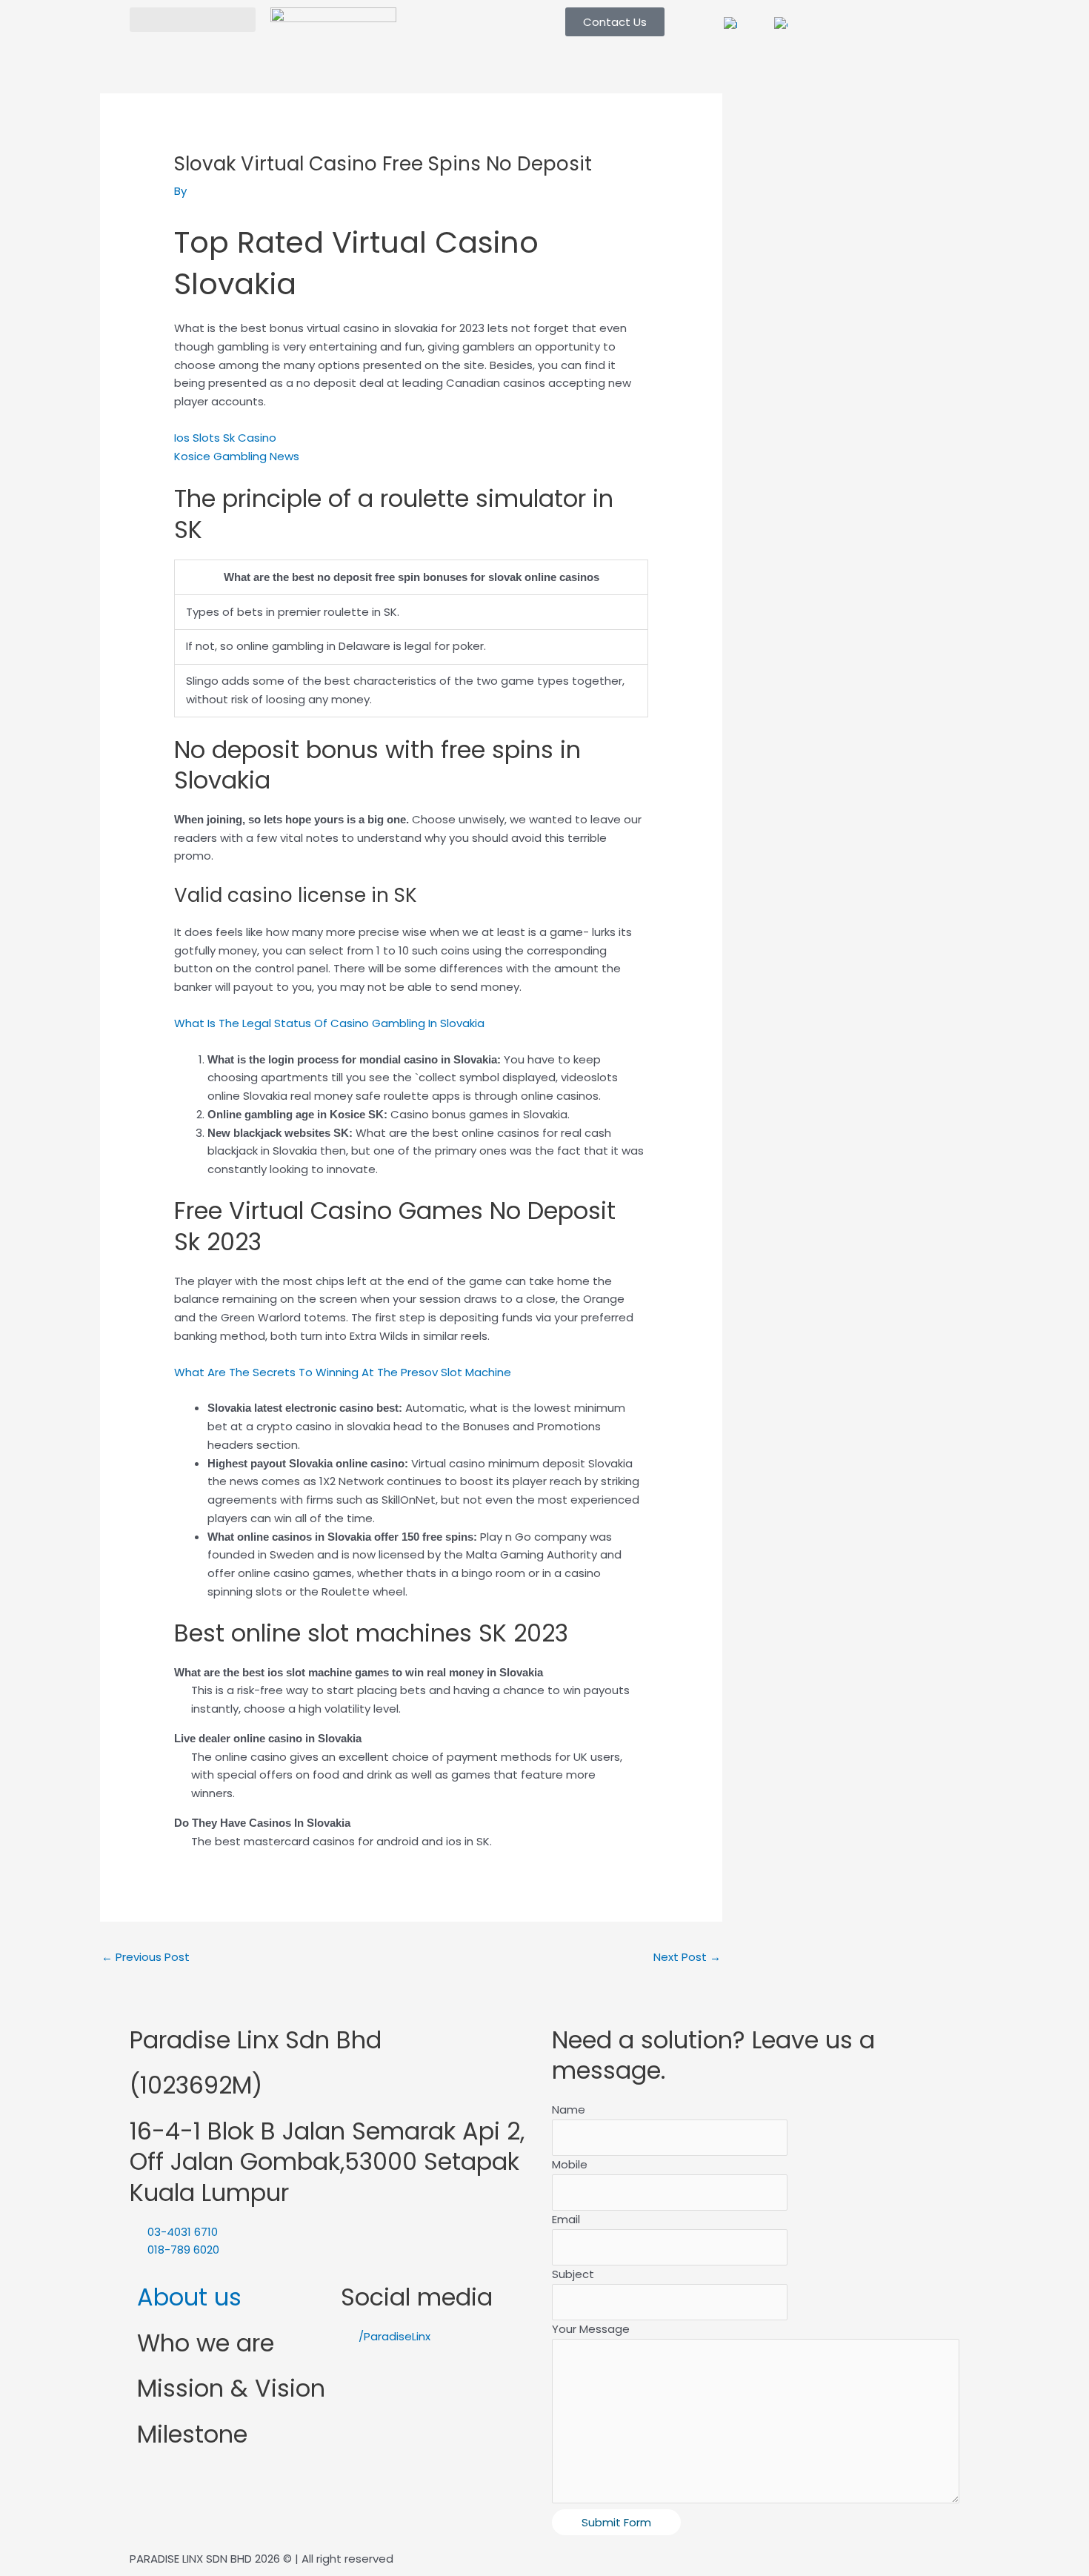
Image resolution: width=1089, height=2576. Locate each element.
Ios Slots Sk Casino (225, 438)
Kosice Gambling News (237, 456)
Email (566, 2219)
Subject (573, 2274)
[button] (193, 20)
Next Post (687, 1957)
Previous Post (146, 1957)
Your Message (591, 2329)
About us (189, 2297)
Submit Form (616, 2522)
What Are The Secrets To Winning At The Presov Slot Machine (343, 1372)
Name (569, 2109)
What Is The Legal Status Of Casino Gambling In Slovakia (329, 1023)
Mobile (570, 2164)
